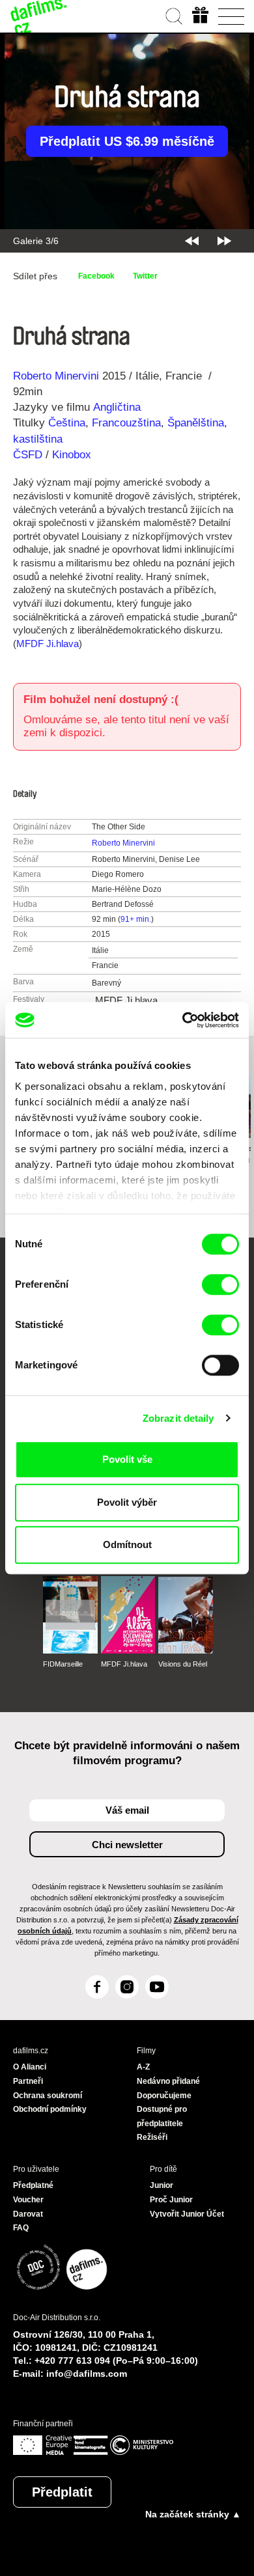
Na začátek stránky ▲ (193, 2514)
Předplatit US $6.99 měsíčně (127, 141)
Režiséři (152, 2137)
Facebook (96, 276)
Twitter (145, 276)
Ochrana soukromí (48, 2096)
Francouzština (126, 423)
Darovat (28, 2214)
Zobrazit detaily (178, 1418)
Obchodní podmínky (50, 2109)
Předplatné (33, 2185)
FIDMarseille (63, 1664)
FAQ (21, 2228)
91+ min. (136, 919)
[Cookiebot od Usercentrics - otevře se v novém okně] (183, 1020)
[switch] (220, 1284)
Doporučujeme (164, 2096)
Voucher (28, 2200)
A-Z (143, 2067)
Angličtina (117, 407)
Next (224, 241)
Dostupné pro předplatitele (162, 2116)
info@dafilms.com (87, 2374)
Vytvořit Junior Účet (187, 2214)
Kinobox (72, 455)
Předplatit (62, 2492)
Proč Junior (171, 2200)
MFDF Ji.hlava (48, 644)
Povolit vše (127, 1459)
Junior (162, 2185)
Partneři (28, 2081)
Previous (192, 241)
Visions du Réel (183, 1664)
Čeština (67, 423)
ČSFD (29, 455)
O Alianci (30, 2067)
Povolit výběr (127, 1502)
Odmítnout (127, 1544)
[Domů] (39, 16)
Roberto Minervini (56, 376)
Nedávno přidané (168, 2081)
